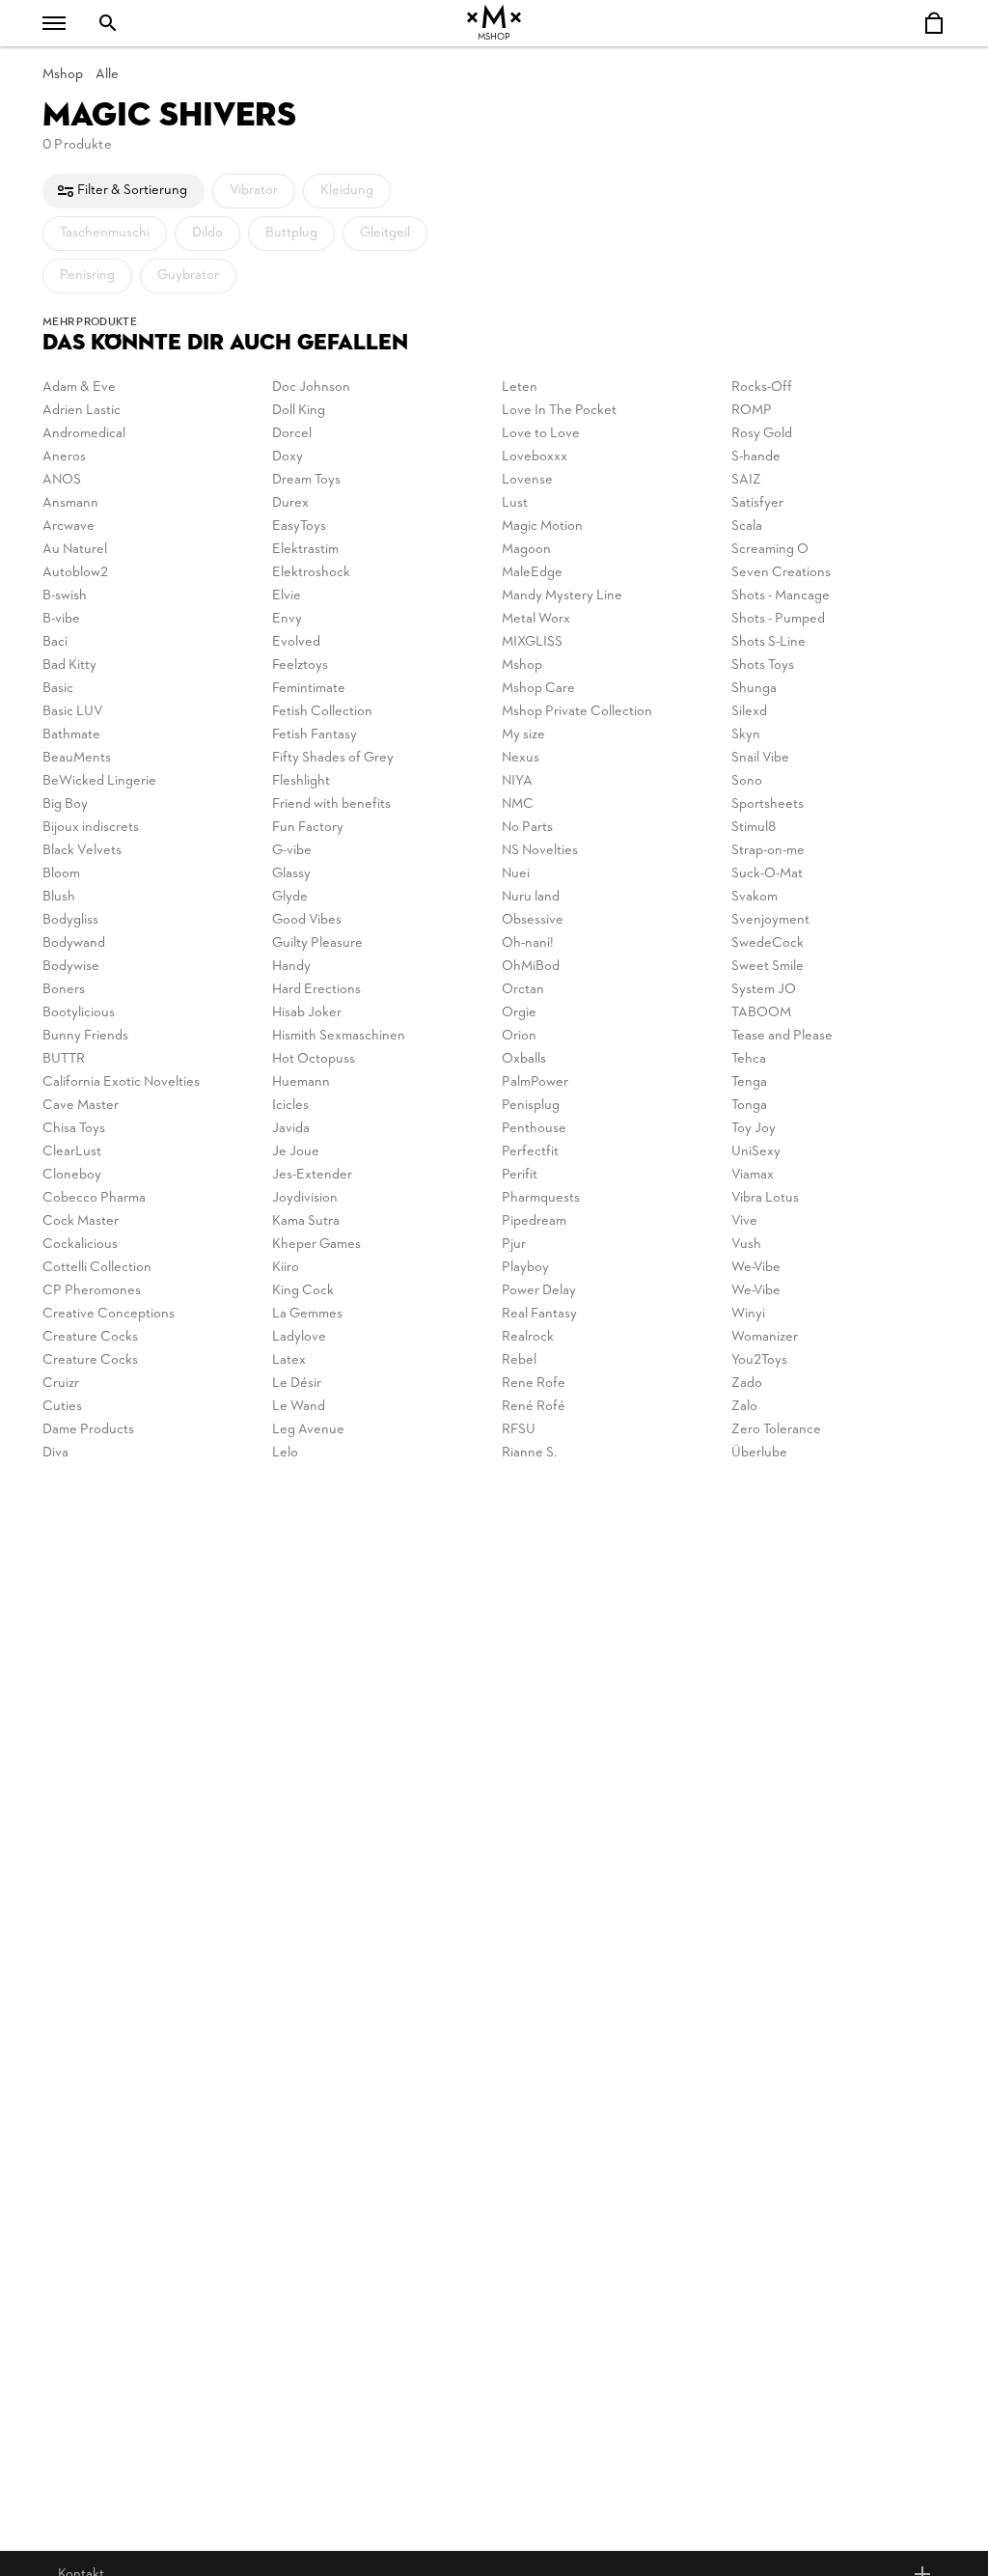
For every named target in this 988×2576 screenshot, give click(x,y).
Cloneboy (72, 1175)
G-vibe (292, 851)
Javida (291, 1129)
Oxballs (524, 1059)
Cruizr (61, 1384)
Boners (64, 990)
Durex (290, 503)
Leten (520, 388)
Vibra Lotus (765, 1198)
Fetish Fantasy (315, 735)
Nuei (516, 874)
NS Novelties (540, 851)
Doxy (288, 457)
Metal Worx (536, 619)
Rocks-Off (762, 388)
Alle (107, 75)
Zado (747, 1384)
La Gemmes (307, 1314)
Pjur (514, 1245)
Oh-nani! (528, 943)
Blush (59, 897)
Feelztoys (300, 665)
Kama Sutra (306, 1221)
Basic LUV (73, 712)
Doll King (299, 411)
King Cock (303, 1291)
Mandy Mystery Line (562, 596)
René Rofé (534, 1407)
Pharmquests (541, 1198)
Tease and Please (782, 1036)
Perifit (520, 1175)
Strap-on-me (768, 851)
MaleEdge (532, 573)
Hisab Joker (307, 1013)
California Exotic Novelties (121, 1082)
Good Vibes (307, 920)
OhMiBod (531, 967)
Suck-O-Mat (767, 874)
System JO (764, 990)
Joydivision (305, 1198)
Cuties (62, 1407)
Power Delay (539, 1291)
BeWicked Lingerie (99, 781)
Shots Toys (763, 665)
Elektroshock (311, 573)
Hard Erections (316, 990)
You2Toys (759, 1360)
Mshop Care (538, 689)
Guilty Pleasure (317, 943)
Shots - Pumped (778, 619)
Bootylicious (79, 1013)
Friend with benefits (331, 804)
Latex (289, 1360)
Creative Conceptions (109, 1314)
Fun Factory (308, 828)
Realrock (528, 1337)
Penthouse (534, 1129)
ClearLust (72, 1152)
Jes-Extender (312, 1175)
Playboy (525, 1268)
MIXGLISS (532, 642)
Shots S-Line (768, 642)
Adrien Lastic (82, 411)
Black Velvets (82, 851)
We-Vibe (756, 1268)
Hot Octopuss (314, 1059)
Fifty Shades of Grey (333, 758)
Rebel (519, 1360)
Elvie (287, 596)
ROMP (752, 411)
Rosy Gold (762, 434)
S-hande (756, 457)
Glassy (291, 874)
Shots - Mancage (781, 596)
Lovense (527, 480)
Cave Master (81, 1106)
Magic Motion (542, 526)
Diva (55, 1453)
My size (523, 735)
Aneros (64, 457)
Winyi (748, 1314)
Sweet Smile (768, 967)
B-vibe (61, 619)
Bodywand (74, 943)
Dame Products (88, 1430)
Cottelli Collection (97, 1268)
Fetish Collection (322, 712)
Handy (291, 967)
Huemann (301, 1082)
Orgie (519, 1013)
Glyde (290, 897)
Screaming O (770, 550)
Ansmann (70, 503)
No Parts (527, 828)
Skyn (746, 735)
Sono (747, 781)
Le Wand (299, 1407)
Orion (519, 1036)
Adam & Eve (79, 388)
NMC (518, 804)
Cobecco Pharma (94, 1198)
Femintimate (309, 689)
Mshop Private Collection (577, 712)
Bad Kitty (69, 665)
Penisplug (531, 1106)
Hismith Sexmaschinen (339, 1036)
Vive (744, 1221)
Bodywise (71, 967)
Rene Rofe (534, 1384)
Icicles (290, 1106)
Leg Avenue (308, 1430)
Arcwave (69, 526)
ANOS (62, 480)
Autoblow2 (75, 573)
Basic (58, 689)
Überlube (759, 1453)
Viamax (753, 1175)
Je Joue (296, 1152)
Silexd (749, 712)
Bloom (61, 874)
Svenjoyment (770, 920)
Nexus (521, 758)
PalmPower (535, 1082)
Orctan (523, 990)
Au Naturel (75, 550)
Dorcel (292, 434)
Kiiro (286, 1268)
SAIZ (746, 480)
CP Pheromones (92, 1291)
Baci (55, 642)
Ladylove (299, 1337)
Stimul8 (754, 828)
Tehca (749, 1059)
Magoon (526, 550)
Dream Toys (306, 480)
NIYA (517, 781)
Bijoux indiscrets (91, 828)
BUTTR (64, 1059)
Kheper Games (316, 1245)
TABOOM (761, 1013)
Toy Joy (754, 1129)
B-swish (65, 596)
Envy (287, 619)
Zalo (744, 1407)
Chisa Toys (74, 1129)
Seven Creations (781, 573)
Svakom (755, 897)
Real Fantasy (539, 1314)
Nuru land (531, 897)
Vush (746, 1245)
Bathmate (71, 735)
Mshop (63, 75)
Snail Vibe (760, 758)
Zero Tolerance (776, 1430)
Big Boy (65, 804)
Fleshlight (301, 781)
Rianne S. (529, 1453)
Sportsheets (768, 804)
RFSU (519, 1430)
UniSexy (756, 1152)
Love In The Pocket (559, 411)
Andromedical (84, 434)
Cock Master (81, 1221)
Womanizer (765, 1337)
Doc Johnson (311, 388)
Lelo (285, 1453)
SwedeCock (768, 943)
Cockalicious (80, 1245)
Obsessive (533, 920)
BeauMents (77, 758)
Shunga (754, 689)
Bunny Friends (85, 1036)
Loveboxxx (535, 457)
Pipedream (534, 1221)
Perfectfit (530, 1152)
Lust (515, 503)
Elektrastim (305, 550)
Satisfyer (757, 503)
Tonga (749, 1106)
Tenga (749, 1082)
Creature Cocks (90, 1337)
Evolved (296, 642)
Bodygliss (70, 920)
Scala (747, 526)
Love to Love (541, 434)
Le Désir (297, 1384)
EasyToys (299, 526)
